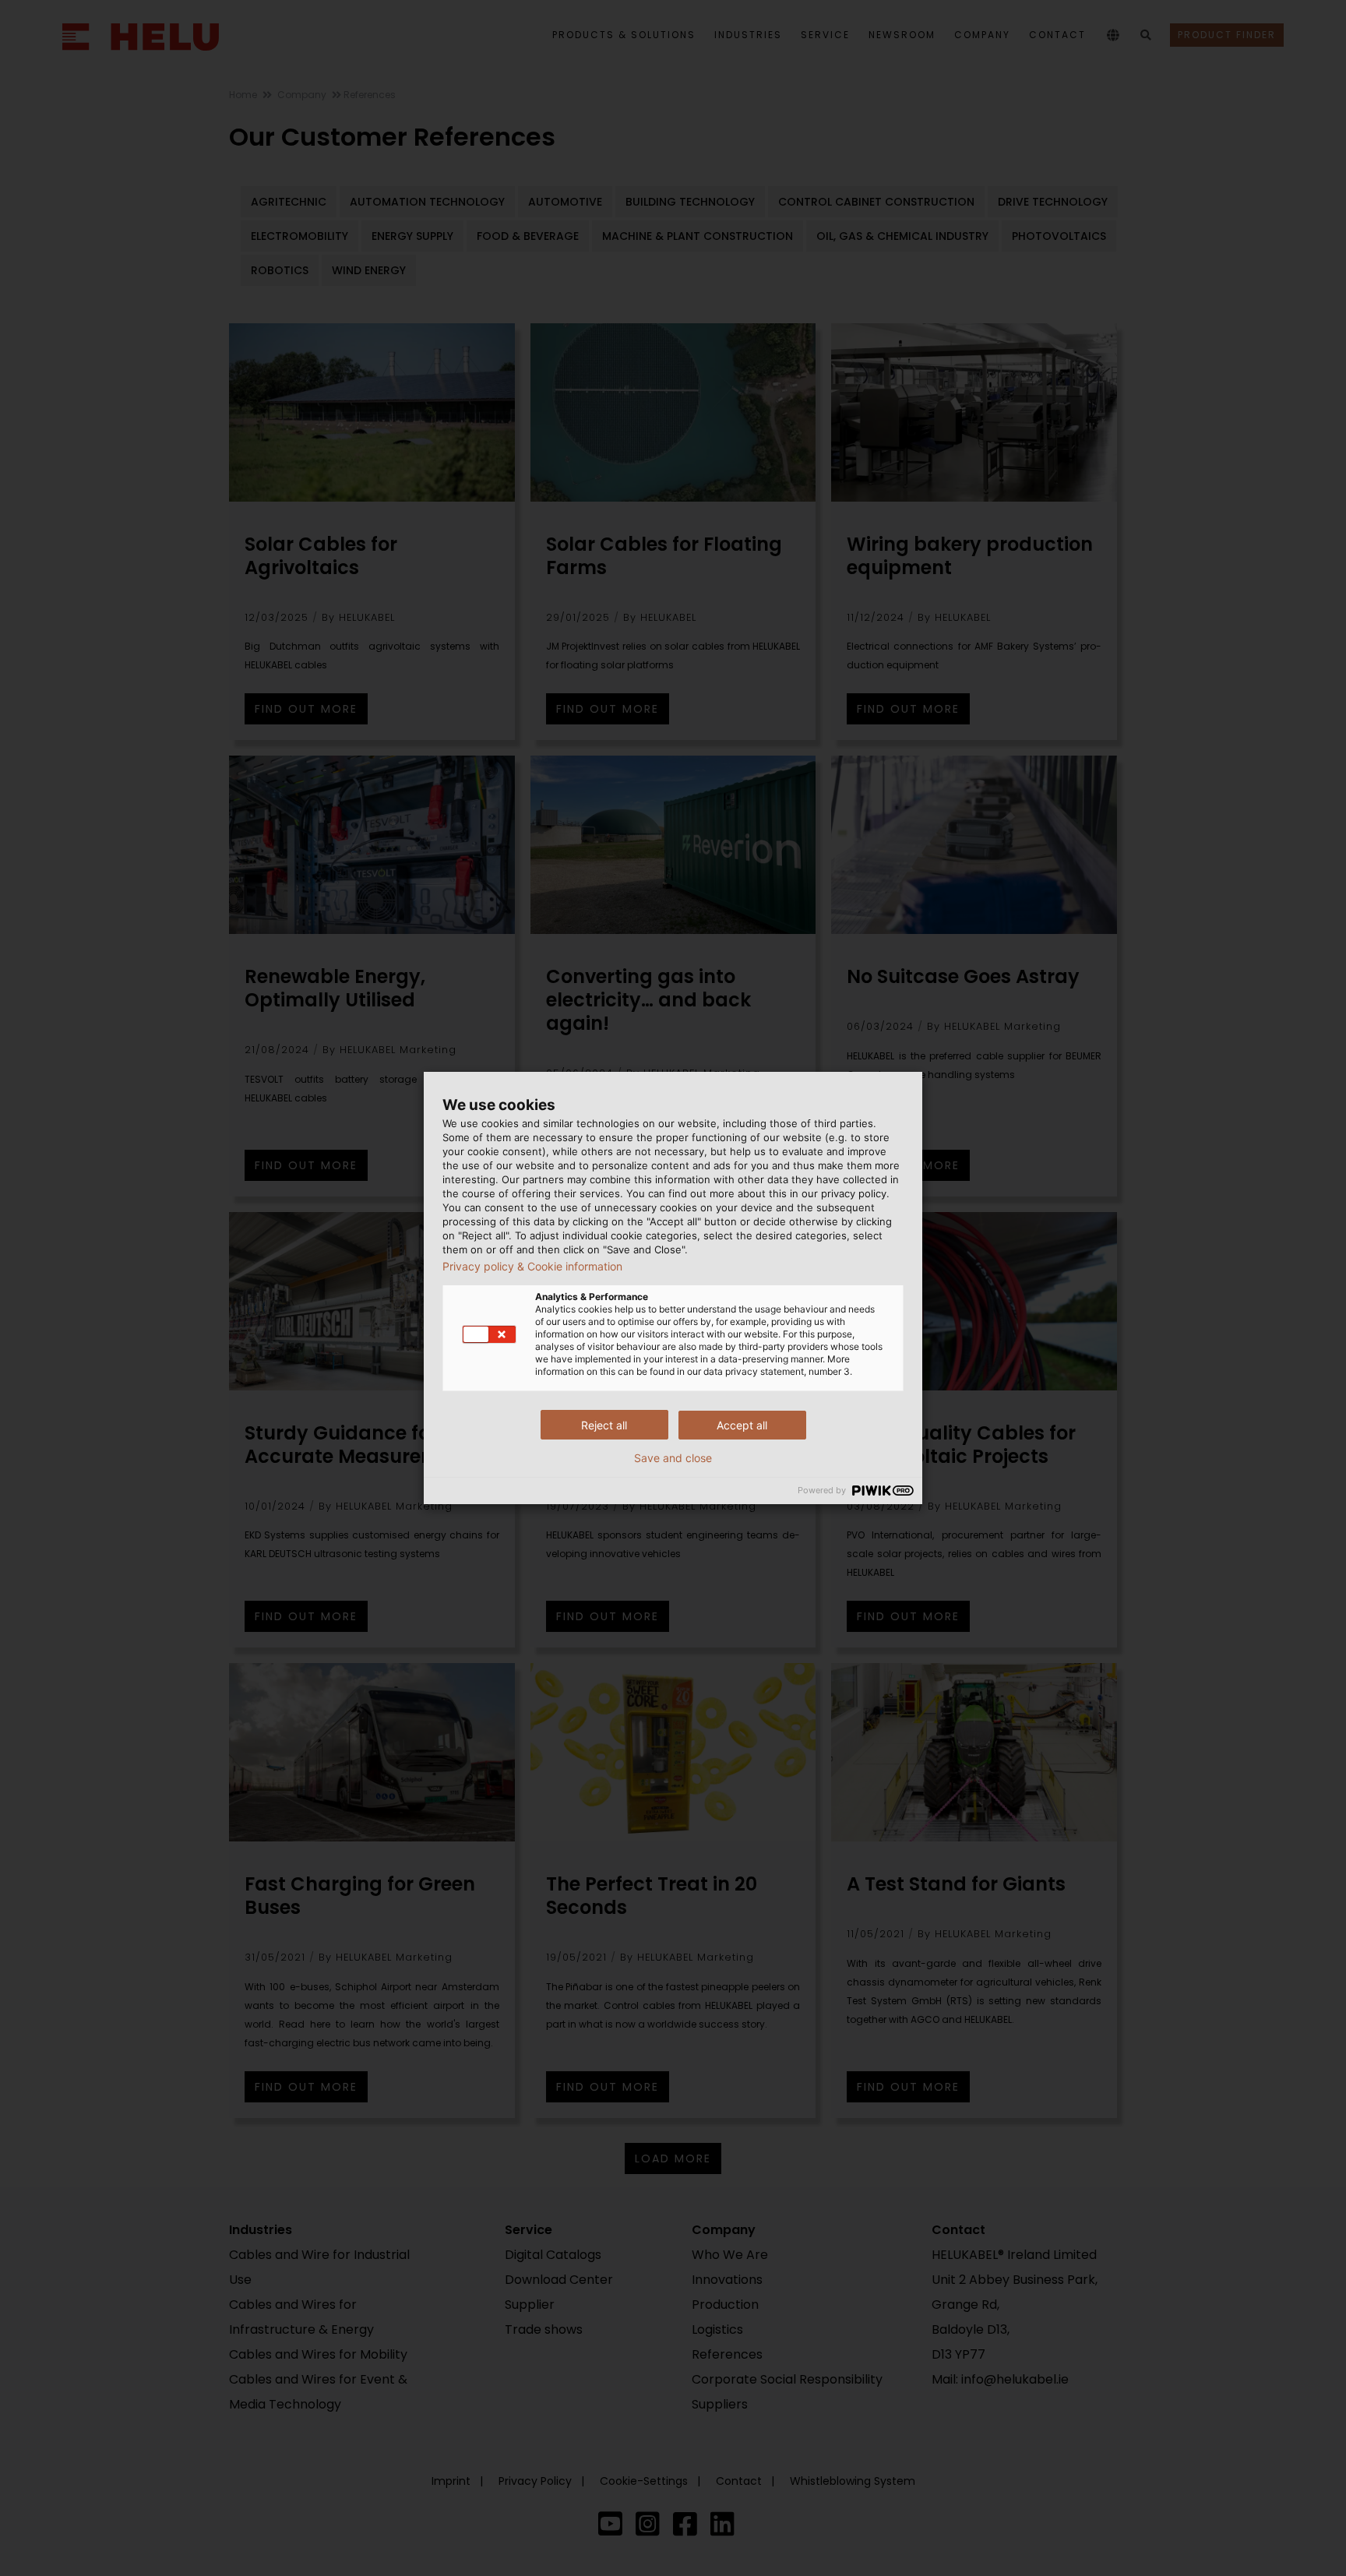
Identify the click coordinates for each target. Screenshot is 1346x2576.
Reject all (604, 1425)
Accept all (742, 1425)
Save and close (673, 1458)
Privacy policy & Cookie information (532, 1267)
